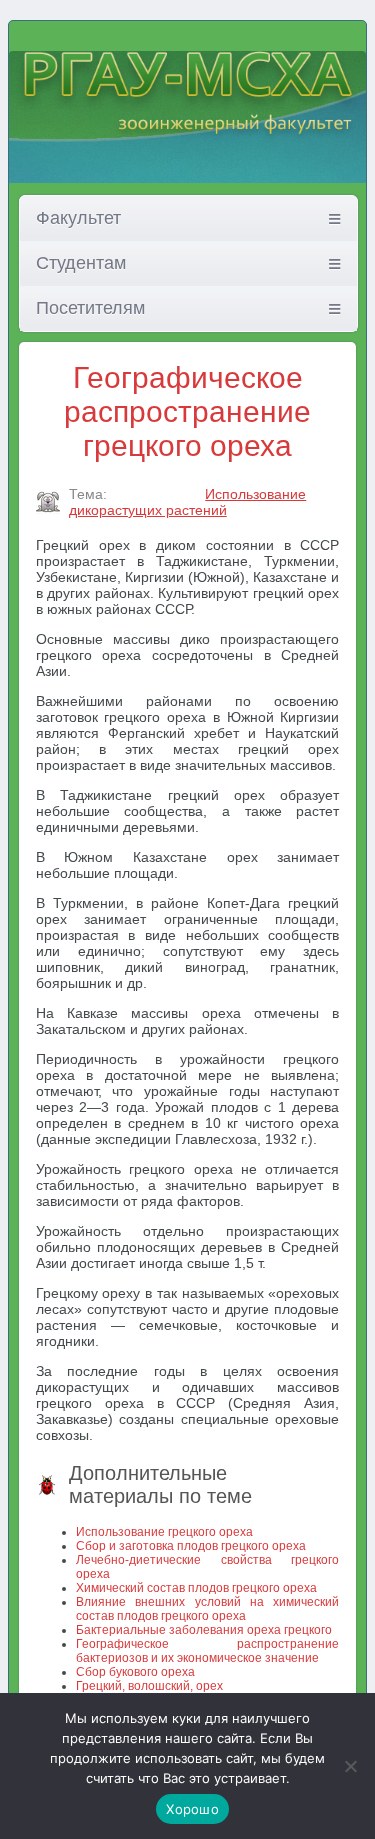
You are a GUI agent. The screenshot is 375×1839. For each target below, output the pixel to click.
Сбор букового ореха (135, 1672)
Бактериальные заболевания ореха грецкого (204, 1630)
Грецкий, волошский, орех (149, 1686)
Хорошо (192, 1809)
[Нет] (350, 1766)
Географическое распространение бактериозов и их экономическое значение (208, 1651)
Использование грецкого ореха (164, 1532)
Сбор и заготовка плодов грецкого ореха (191, 1546)
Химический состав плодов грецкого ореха (196, 1588)
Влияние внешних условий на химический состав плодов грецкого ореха (208, 1609)
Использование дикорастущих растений (188, 502)
